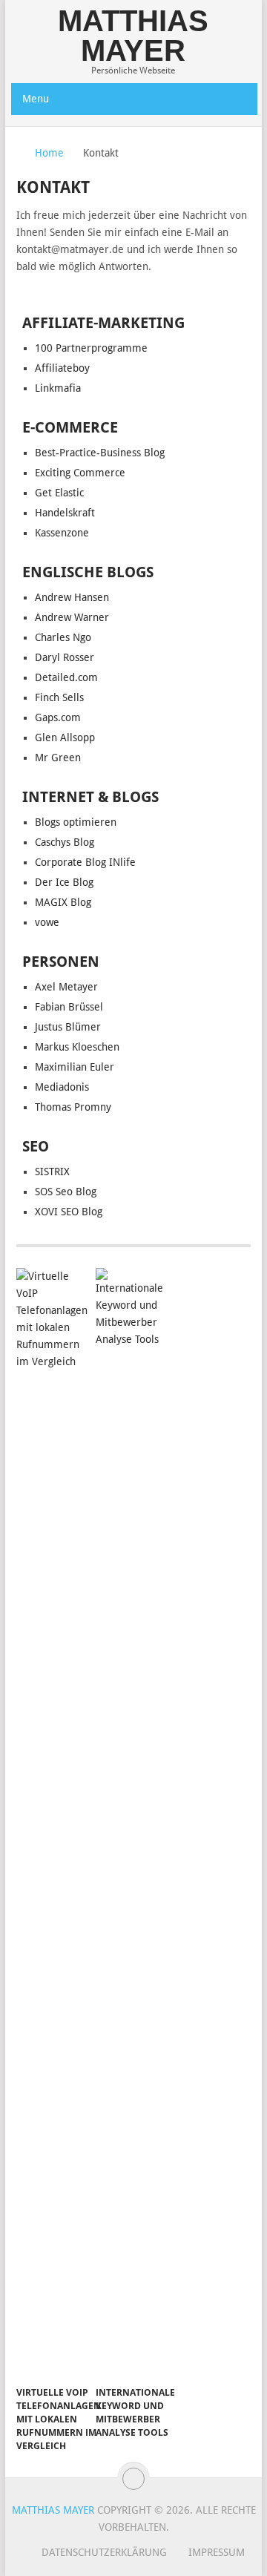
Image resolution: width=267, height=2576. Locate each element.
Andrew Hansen (72, 597)
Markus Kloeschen (77, 1047)
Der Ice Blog (64, 882)
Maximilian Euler (75, 1067)
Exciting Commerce (80, 473)
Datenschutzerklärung (104, 2552)
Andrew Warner (72, 617)
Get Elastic (59, 493)
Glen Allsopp (65, 737)
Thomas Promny (73, 1107)
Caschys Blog (65, 842)
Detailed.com (66, 677)
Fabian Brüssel (69, 1007)
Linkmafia (58, 388)
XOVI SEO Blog (69, 1212)
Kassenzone (62, 533)
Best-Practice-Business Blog (100, 453)
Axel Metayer (66, 987)
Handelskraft (65, 513)
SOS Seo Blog (66, 1192)
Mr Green (58, 758)
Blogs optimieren (76, 822)
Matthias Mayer (133, 36)
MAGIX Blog (63, 902)
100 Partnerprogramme (91, 348)
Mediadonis (62, 1087)
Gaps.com (58, 717)
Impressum (217, 2552)
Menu (36, 99)
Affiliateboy (62, 368)
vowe (47, 922)
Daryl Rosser (65, 657)
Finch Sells (59, 697)
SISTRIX (52, 1172)
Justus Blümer (68, 1027)
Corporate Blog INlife (85, 862)
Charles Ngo (63, 637)
